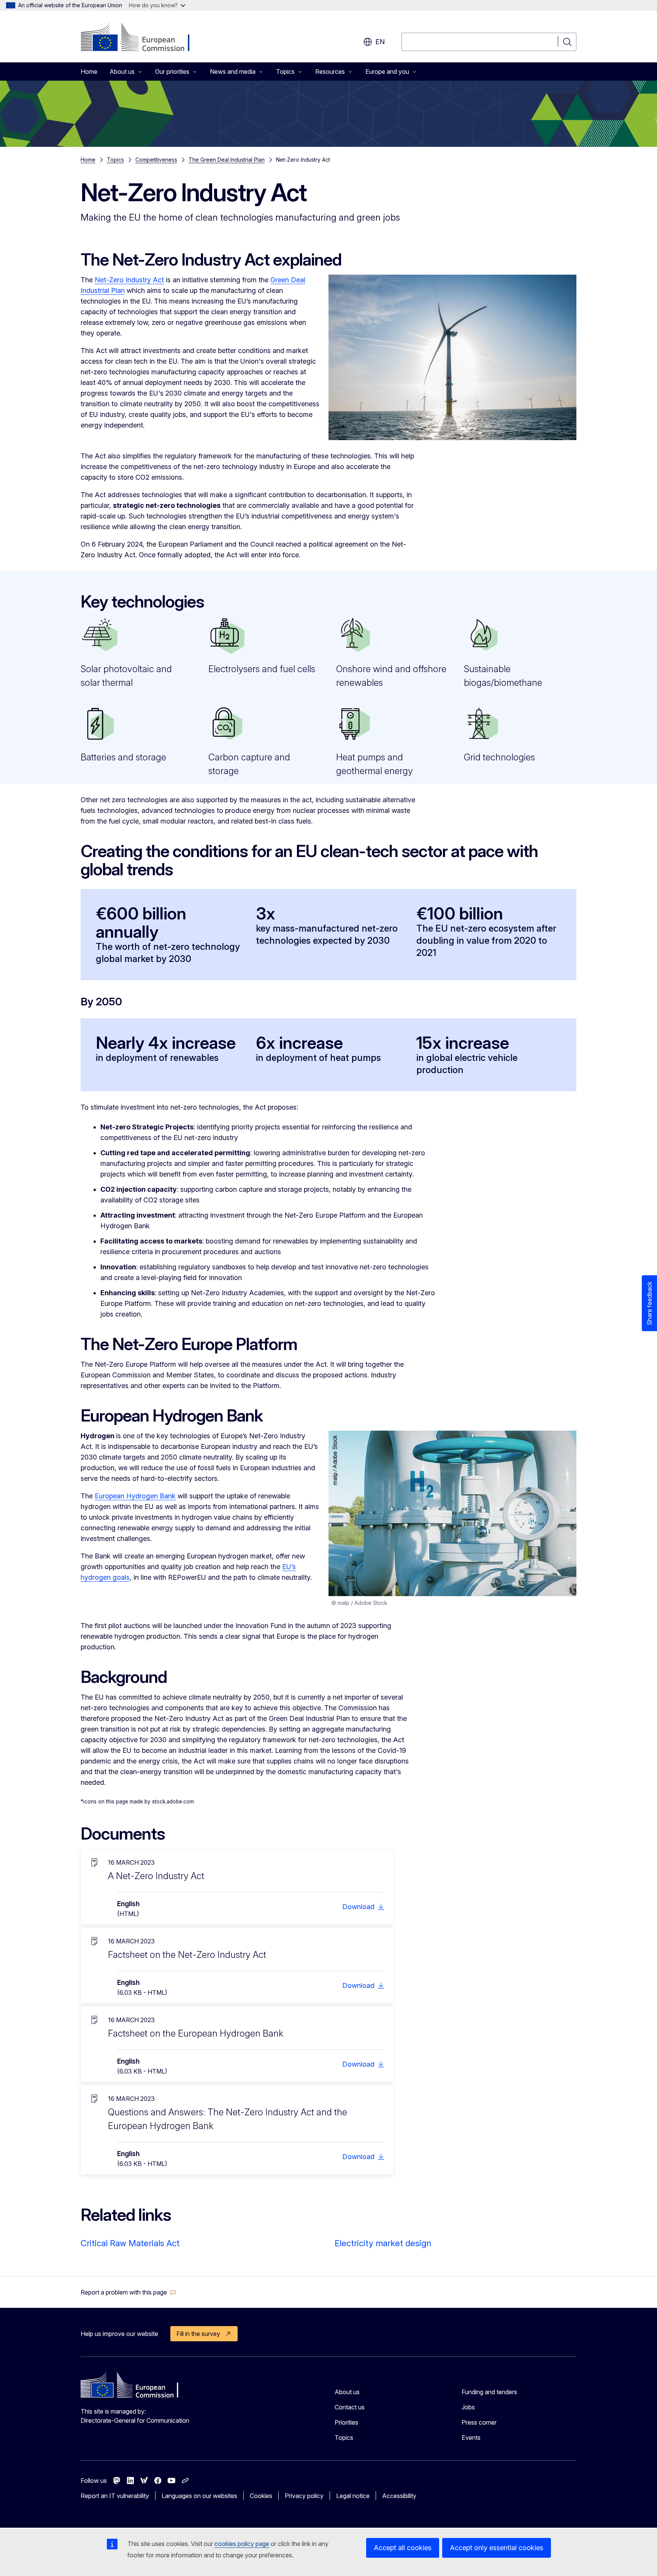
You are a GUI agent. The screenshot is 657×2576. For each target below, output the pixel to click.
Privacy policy (304, 2496)
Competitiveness (156, 160)
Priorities (346, 2422)
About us (347, 2392)
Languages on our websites (199, 2496)
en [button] (380, 42)
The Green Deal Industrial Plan (227, 160)
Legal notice (353, 2496)
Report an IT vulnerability (115, 2496)
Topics (115, 160)
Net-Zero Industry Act (129, 280)
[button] (128, 2292)
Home (89, 72)
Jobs (468, 2407)
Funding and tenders (489, 2392)
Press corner (479, 2422)
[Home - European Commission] (142, 38)
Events (471, 2438)
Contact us (350, 2407)
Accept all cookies (403, 2548)
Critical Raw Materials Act (130, 2243)
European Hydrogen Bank (135, 1496)
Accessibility (399, 2496)
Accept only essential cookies (497, 2548)
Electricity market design (383, 2243)
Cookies (261, 2496)
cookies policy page (242, 2544)
